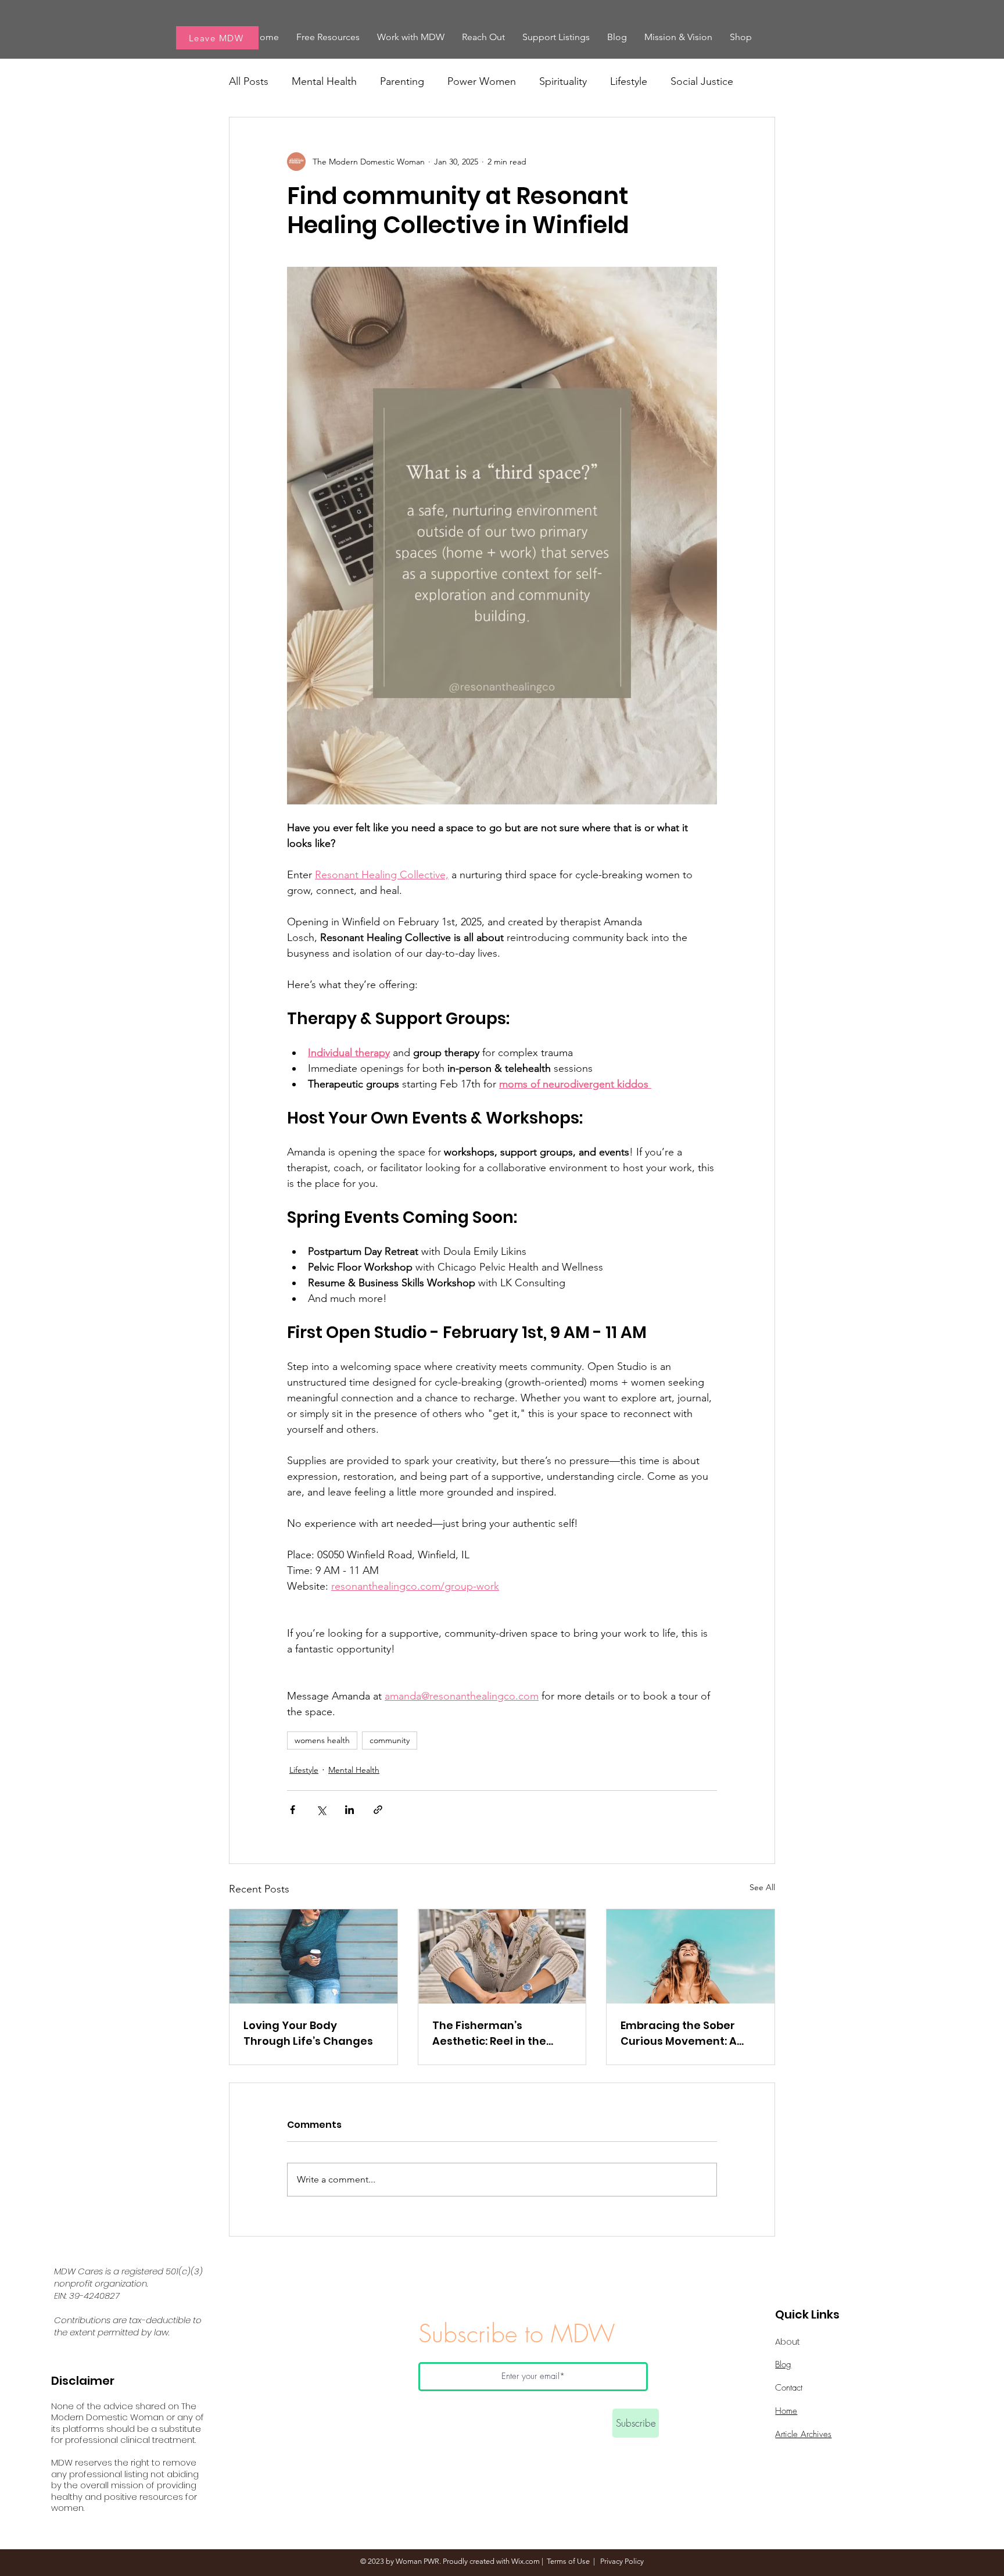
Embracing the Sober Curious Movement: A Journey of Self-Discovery (679, 2033)
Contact (789, 2388)
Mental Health (324, 81)
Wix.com (526, 2561)
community (390, 1740)
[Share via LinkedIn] (349, 1810)
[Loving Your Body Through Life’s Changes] (313, 1956)
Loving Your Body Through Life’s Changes (308, 2033)
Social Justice (702, 81)
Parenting (402, 81)
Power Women (482, 81)
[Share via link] (378, 1810)
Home (786, 2411)
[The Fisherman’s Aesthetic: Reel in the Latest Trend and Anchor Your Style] (502, 1956)
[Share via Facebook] (293, 1810)
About (788, 2341)
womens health (322, 1740)
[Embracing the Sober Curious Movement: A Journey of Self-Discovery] (691, 1956)
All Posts (249, 81)
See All (762, 1887)
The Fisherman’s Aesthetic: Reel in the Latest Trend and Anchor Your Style (501, 2033)
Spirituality (563, 81)
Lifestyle (629, 81)
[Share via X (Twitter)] (321, 1810)
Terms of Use (568, 2561)
